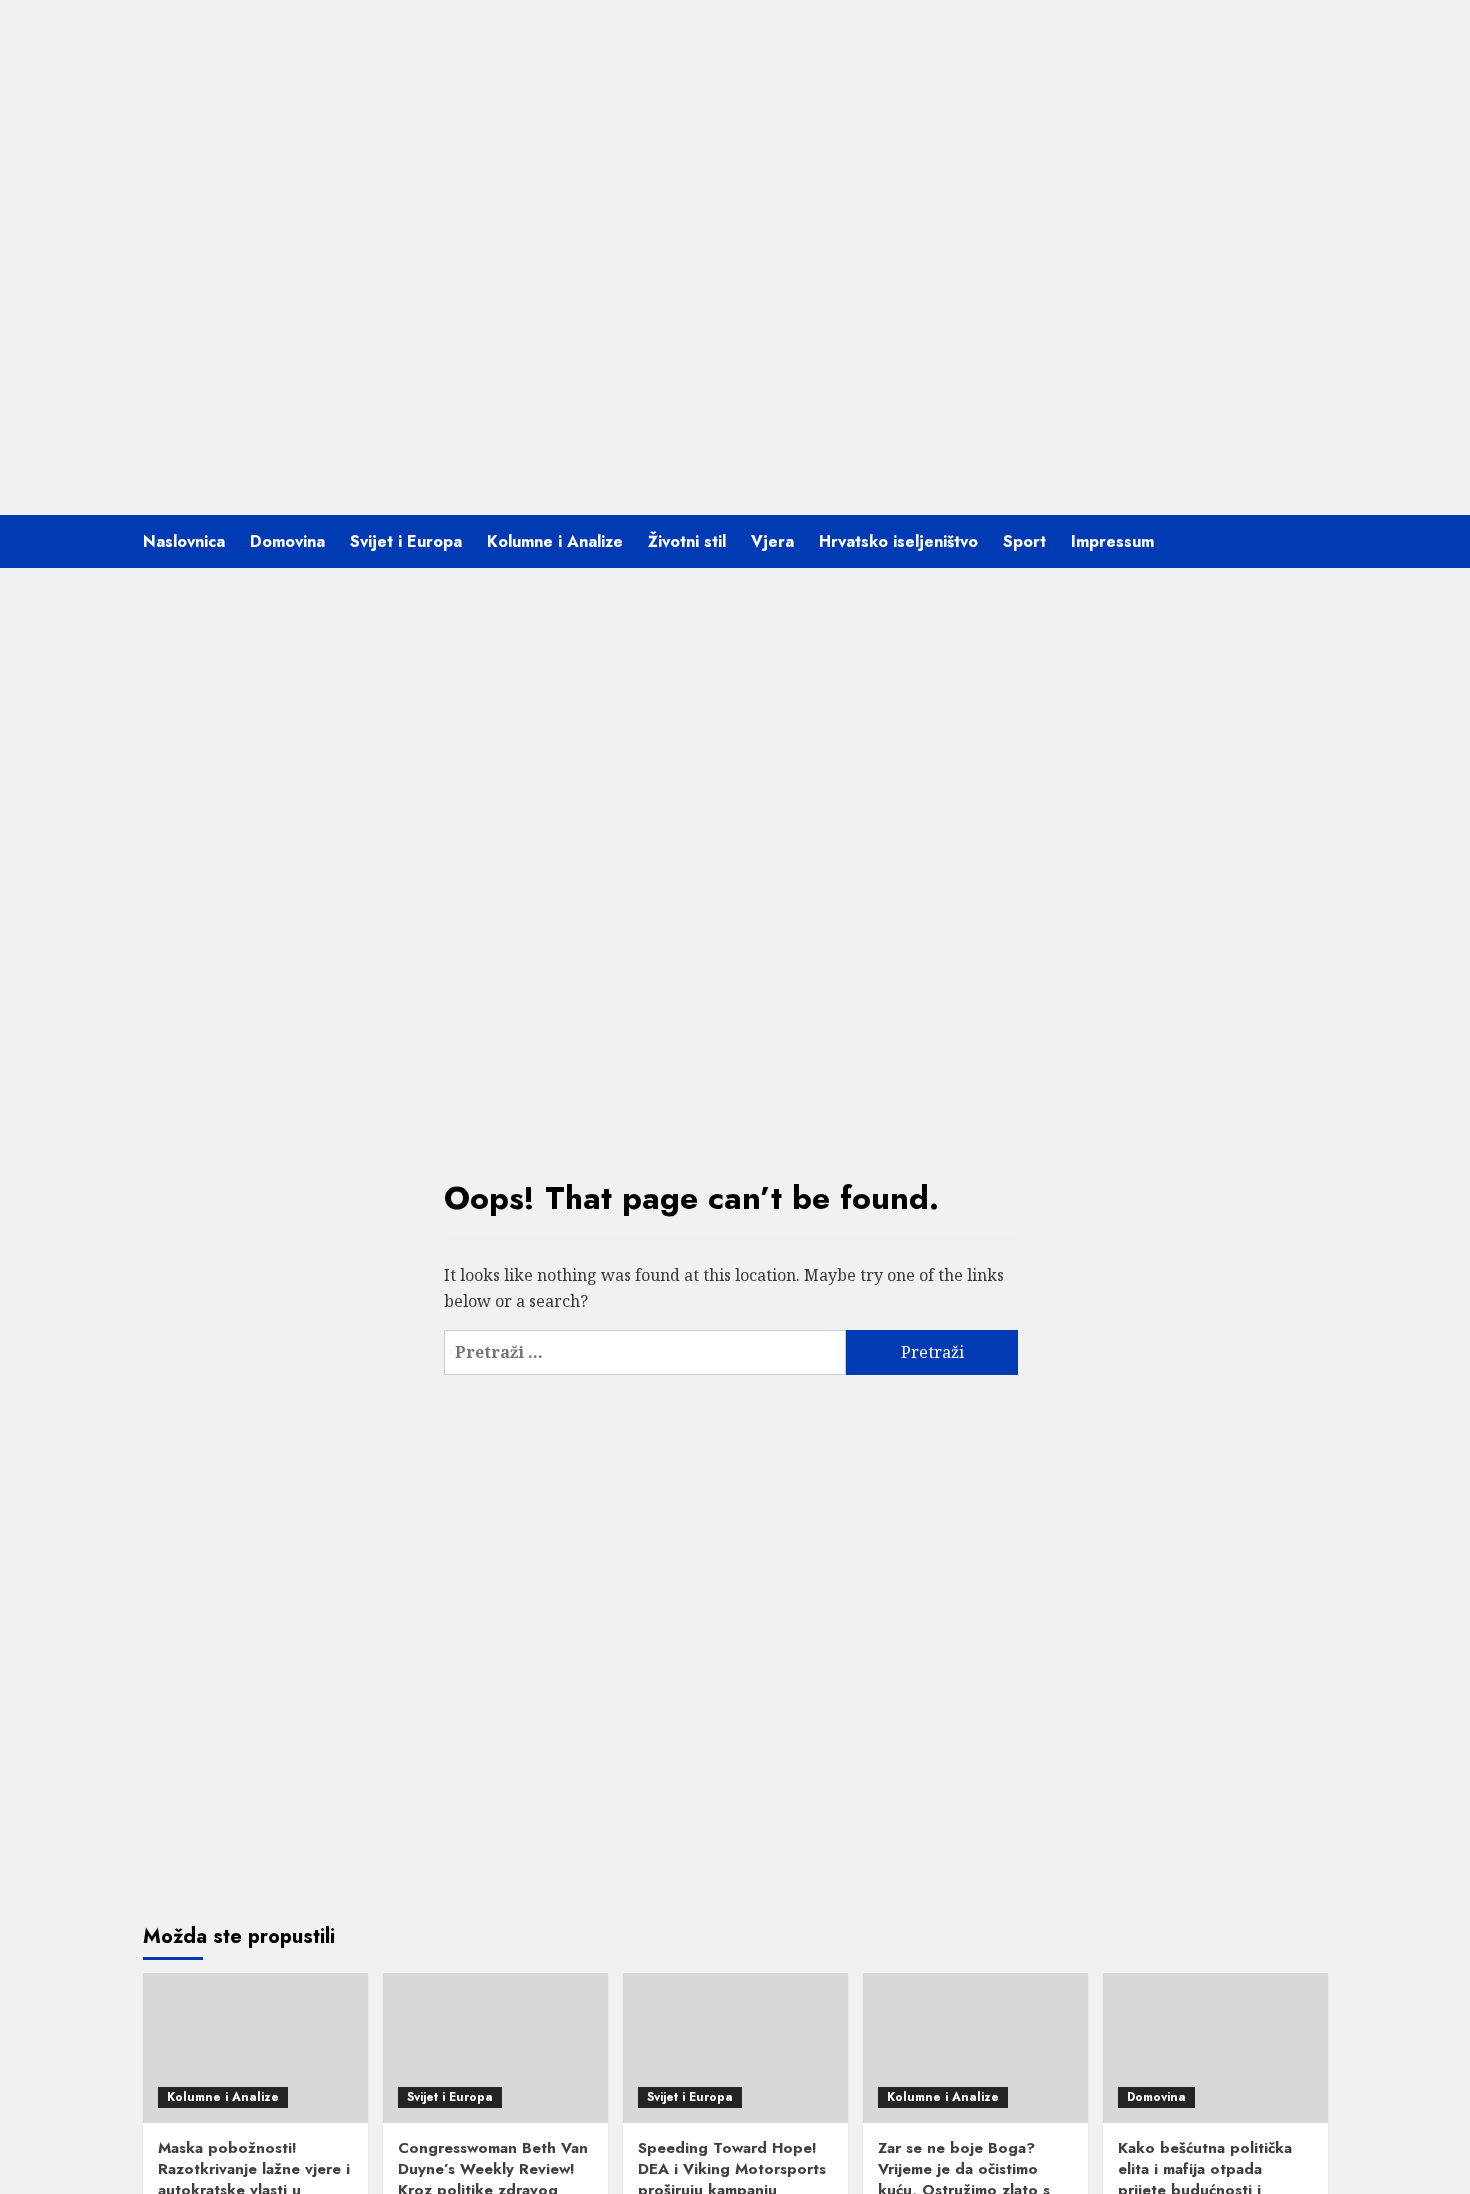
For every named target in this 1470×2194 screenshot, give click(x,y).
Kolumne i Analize (555, 541)
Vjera (772, 541)
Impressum (1112, 541)
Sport (1024, 541)
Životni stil (687, 541)
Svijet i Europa (406, 541)
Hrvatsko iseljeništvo (898, 541)
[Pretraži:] (645, 1352)
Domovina (287, 541)
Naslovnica (184, 541)
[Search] (1315, 541)
